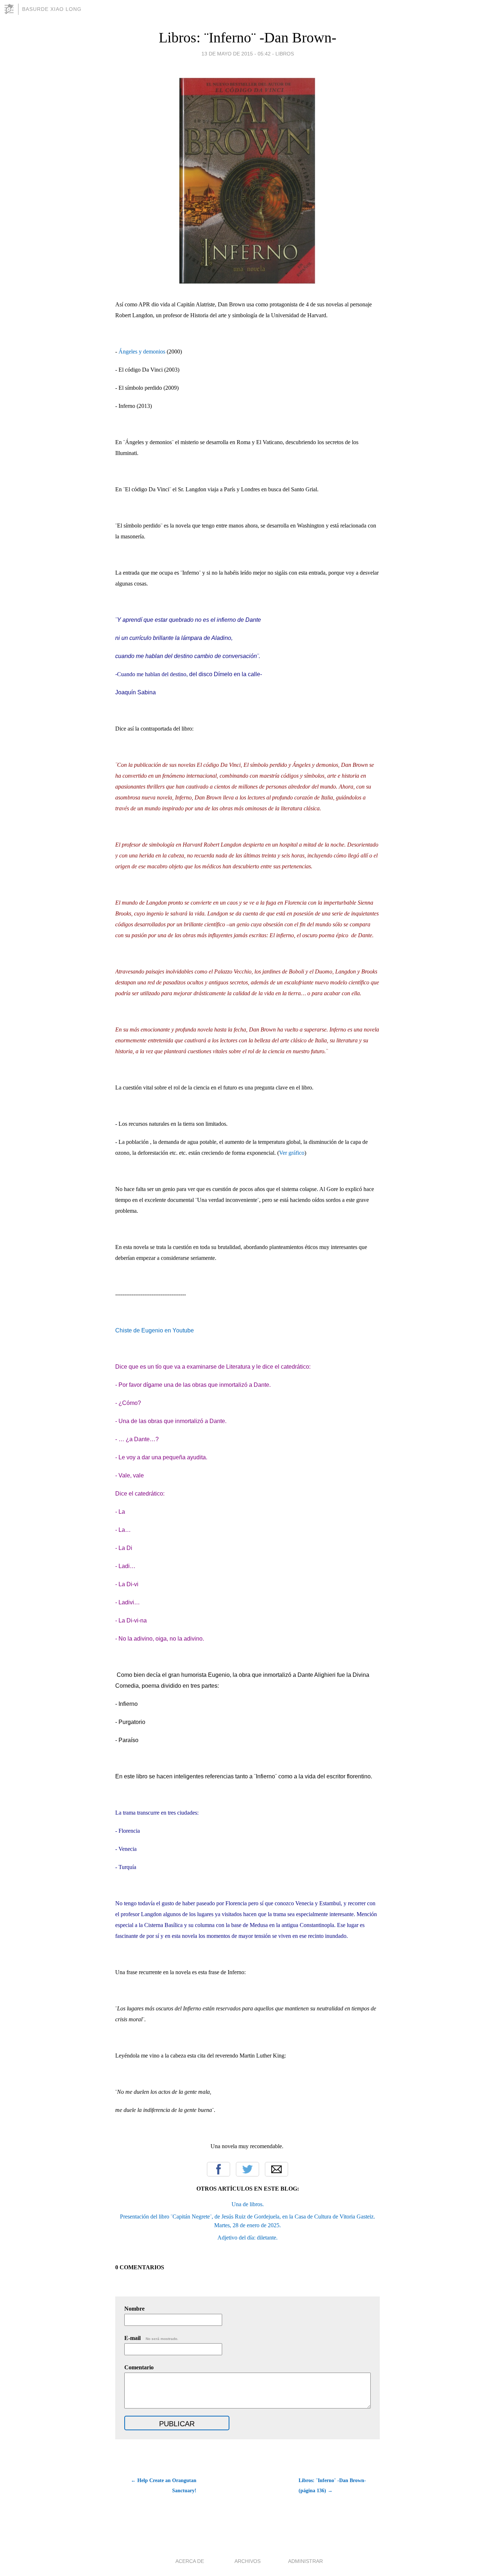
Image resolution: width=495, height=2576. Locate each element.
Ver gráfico (292, 1153)
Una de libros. (248, 2204)
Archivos (247, 2561)
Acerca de (190, 2561)
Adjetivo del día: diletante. (247, 2238)
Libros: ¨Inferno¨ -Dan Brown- (247, 38)
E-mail (151, 2338)
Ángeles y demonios (142, 352)
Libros (285, 54)
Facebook (219, 2169)
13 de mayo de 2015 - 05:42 (236, 54)
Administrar (305, 2561)
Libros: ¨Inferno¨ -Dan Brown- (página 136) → (332, 2486)
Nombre (134, 2309)
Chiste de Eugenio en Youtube (155, 1330)
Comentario (139, 2367)
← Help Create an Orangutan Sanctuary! (164, 2486)
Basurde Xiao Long (52, 9)
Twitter (247, 2169)
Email (276, 2169)
